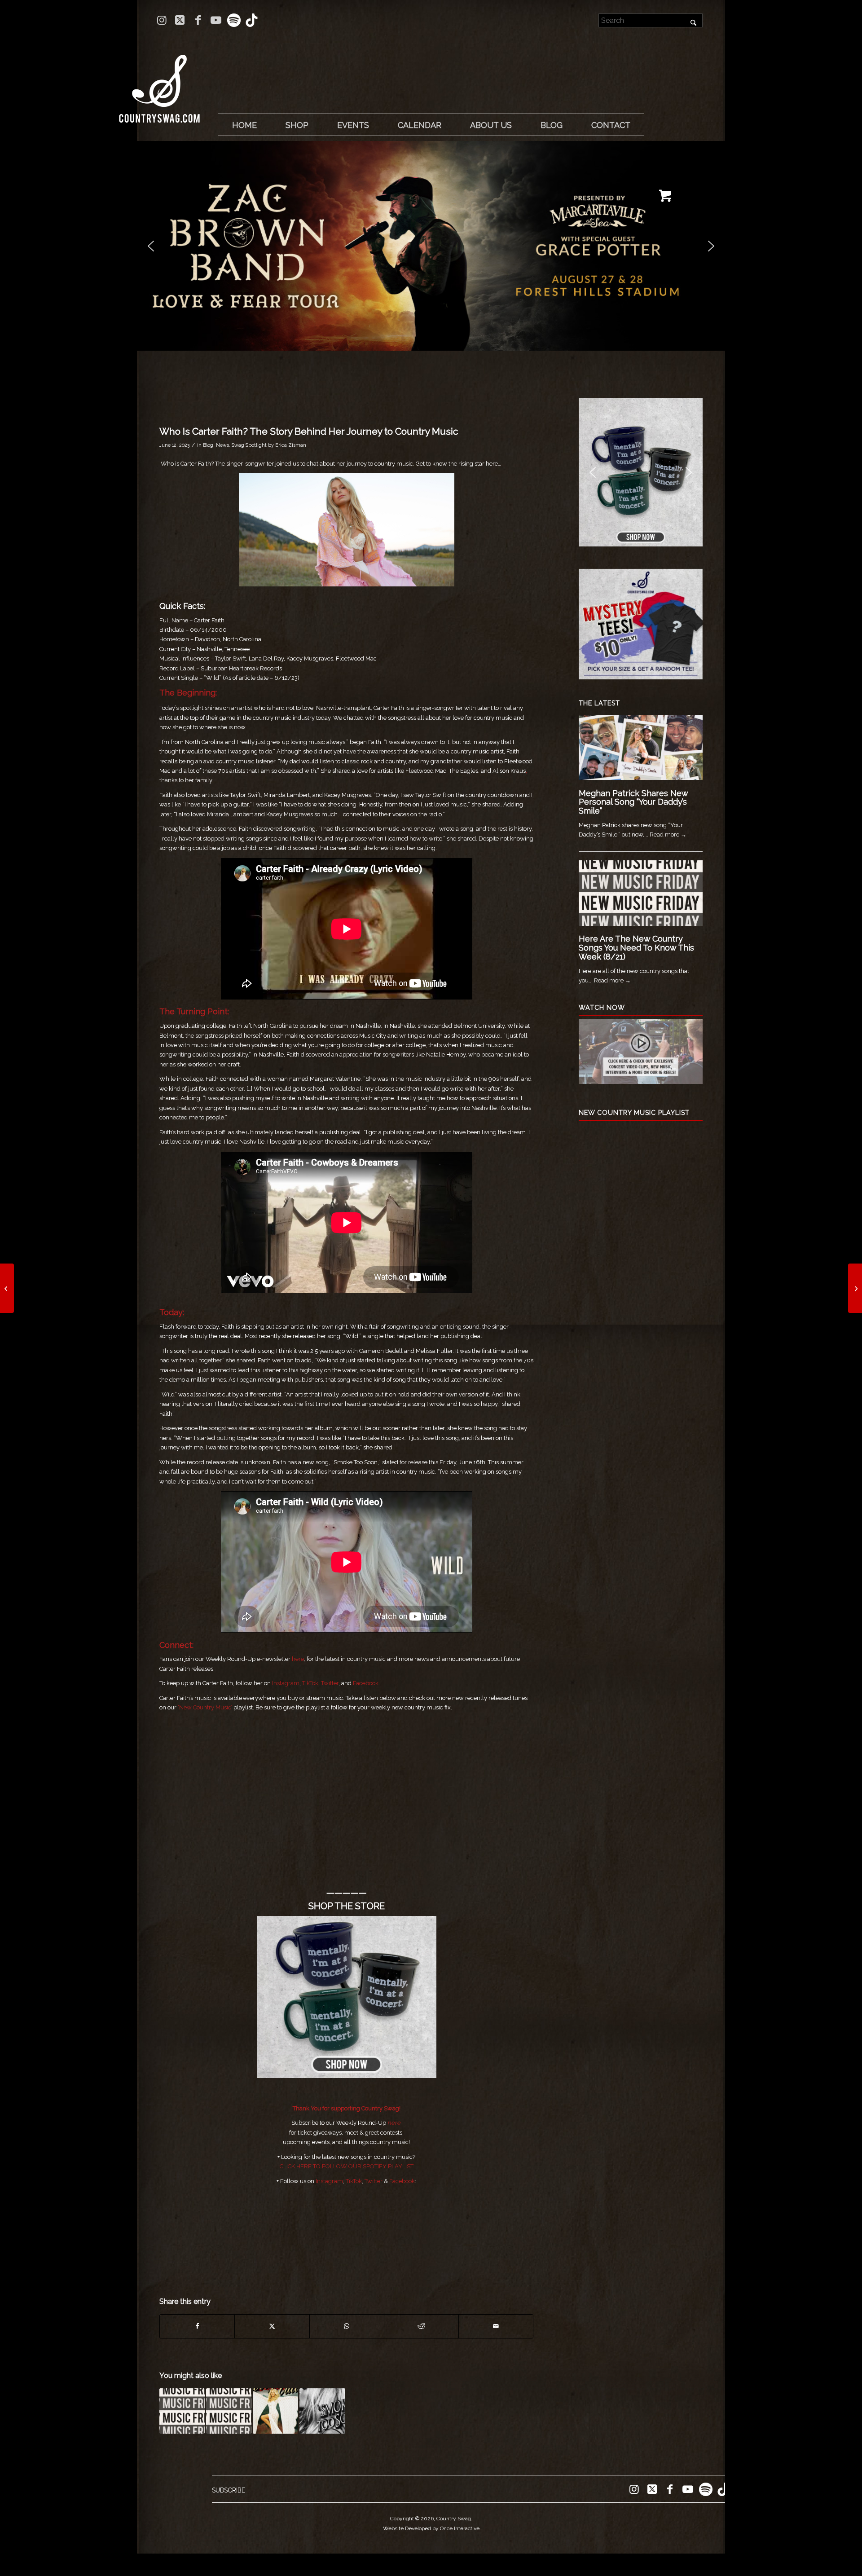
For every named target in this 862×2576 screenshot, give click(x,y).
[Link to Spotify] (234, 20)
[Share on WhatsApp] (347, 2326)
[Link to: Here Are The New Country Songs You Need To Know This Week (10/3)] (229, 2411)
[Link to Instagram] (162, 20)
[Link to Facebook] (198, 20)
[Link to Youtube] (216, 20)
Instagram (286, 1683)
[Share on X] (272, 2326)
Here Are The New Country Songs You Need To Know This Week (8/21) (636, 948)
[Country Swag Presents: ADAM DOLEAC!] (855, 1288)
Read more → (668, 834)
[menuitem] (244, 125)
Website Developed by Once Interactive (431, 2528)
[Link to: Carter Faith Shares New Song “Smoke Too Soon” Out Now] (322, 2411)
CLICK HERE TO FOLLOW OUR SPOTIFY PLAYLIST (347, 2166)
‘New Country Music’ (205, 1707)
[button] (431, 246)
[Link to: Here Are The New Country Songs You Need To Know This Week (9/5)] (182, 2411)
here (298, 1659)
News (222, 445)
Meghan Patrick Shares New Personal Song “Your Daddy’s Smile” (633, 802)
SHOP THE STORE (347, 1906)
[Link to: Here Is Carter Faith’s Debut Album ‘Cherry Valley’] (275, 2411)
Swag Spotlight (249, 445)
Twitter (330, 1683)
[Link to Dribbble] (252, 20)
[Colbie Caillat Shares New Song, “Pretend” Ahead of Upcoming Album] (7, 1288)
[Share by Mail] (496, 2326)
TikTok (310, 1683)
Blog (208, 445)
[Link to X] (180, 20)
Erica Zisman (291, 445)
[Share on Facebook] (197, 2326)
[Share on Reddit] (421, 2326)
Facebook (366, 1683)
